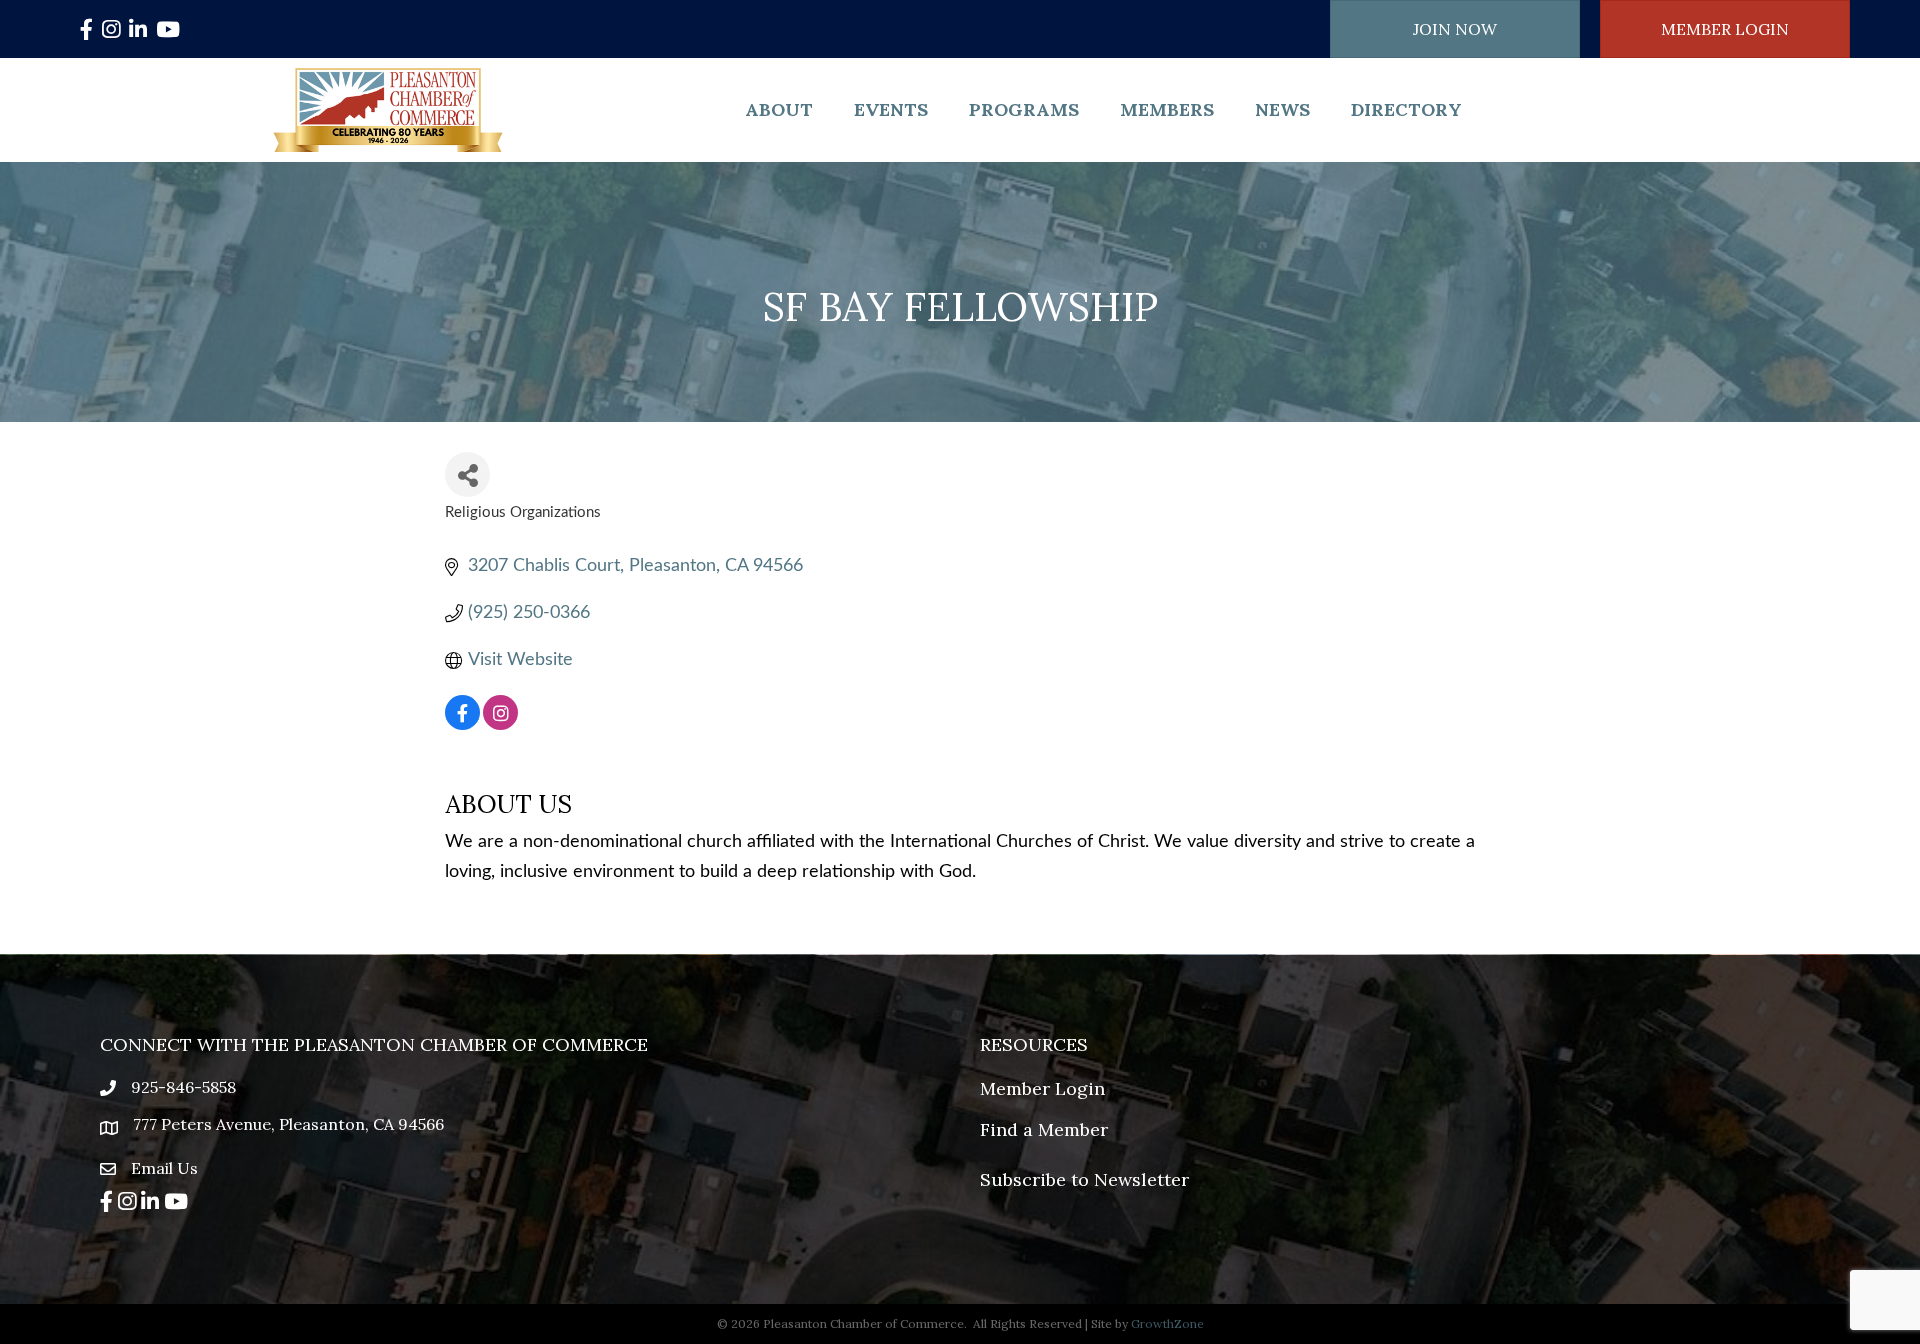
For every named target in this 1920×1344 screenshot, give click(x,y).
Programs (1024, 109)
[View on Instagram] (500, 725)
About (779, 109)
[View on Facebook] (462, 725)
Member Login (1042, 1088)
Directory (1406, 109)
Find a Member (1044, 1129)
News (1282, 109)
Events (891, 109)
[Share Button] (467, 474)
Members (1167, 109)
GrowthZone (1167, 1323)
